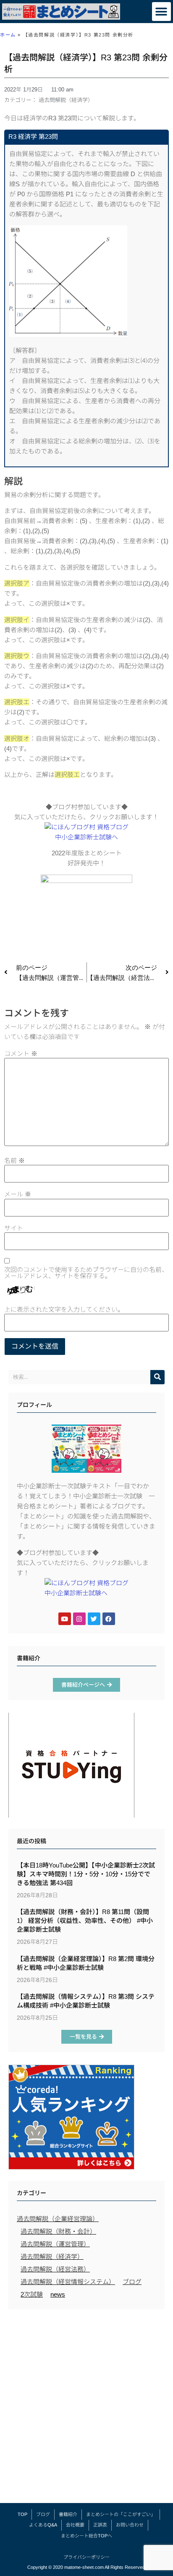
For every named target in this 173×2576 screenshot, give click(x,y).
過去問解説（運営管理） (55, 2244)
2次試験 (32, 2294)
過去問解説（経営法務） (55, 2269)
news (58, 2294)
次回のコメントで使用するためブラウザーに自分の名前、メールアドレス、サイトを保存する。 (86, 1273)
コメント (21, 1054)
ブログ (132, 2282)
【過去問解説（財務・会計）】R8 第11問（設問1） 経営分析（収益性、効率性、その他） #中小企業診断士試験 (85, 1921)
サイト (14, 1228)
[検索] (157, 1377)
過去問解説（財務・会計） (58, 2231)
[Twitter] (94, 1619)
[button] (161, 12)
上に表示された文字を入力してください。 (64, 1309)
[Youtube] (65, 1619)
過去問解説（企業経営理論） (58, 2219)
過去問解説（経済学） (66, 100)
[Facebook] (109, 1619)
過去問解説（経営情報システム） (68, 2282)
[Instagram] (79, 1619)
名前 (14, 1160)
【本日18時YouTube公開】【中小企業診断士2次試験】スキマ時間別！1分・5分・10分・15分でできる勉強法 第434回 (86, 1874)
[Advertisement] (86, 2408)
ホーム (8, 35)
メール (18, 1194)
